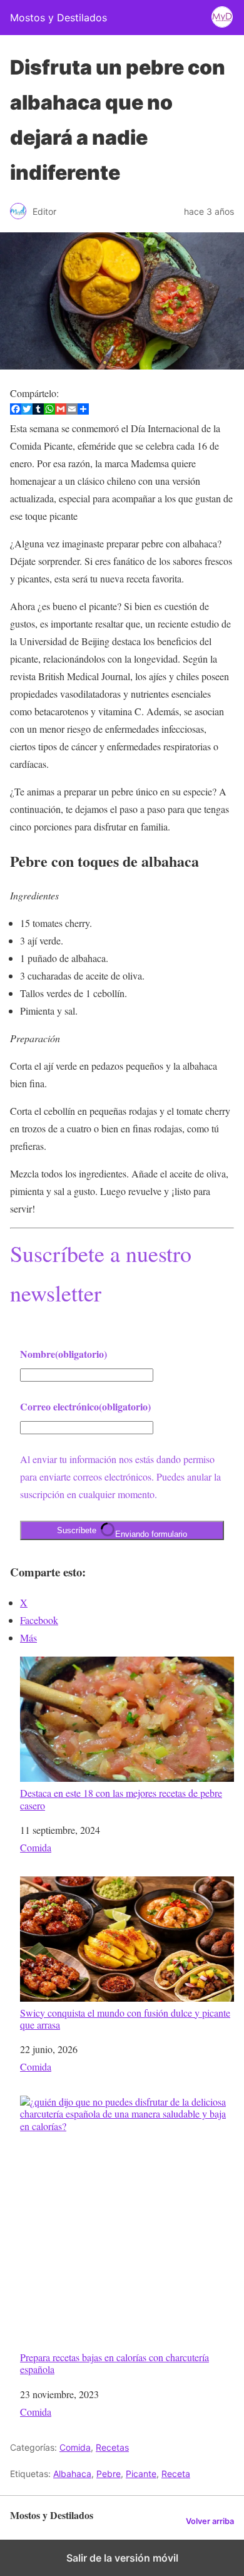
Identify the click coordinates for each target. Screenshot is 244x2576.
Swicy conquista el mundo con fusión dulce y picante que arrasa (125, 2018)
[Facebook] (16, 411)
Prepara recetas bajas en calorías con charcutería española (114, 2363)
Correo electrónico (85, 1406)
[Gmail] (61, 411)
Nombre (64, 1354)
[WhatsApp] (49, 411)
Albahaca (72, 2474)
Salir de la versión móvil (122, 2558)
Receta (176, 2474)
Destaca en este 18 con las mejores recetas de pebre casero (121, 1798)
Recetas (112, 2447)
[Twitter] (27, 411)
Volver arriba (210, 2521)
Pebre (109, 2474)
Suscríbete (122, 1532)
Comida (36, 1847)
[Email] (72, 411)
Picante (141, 2474)
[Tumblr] (38, 411)
